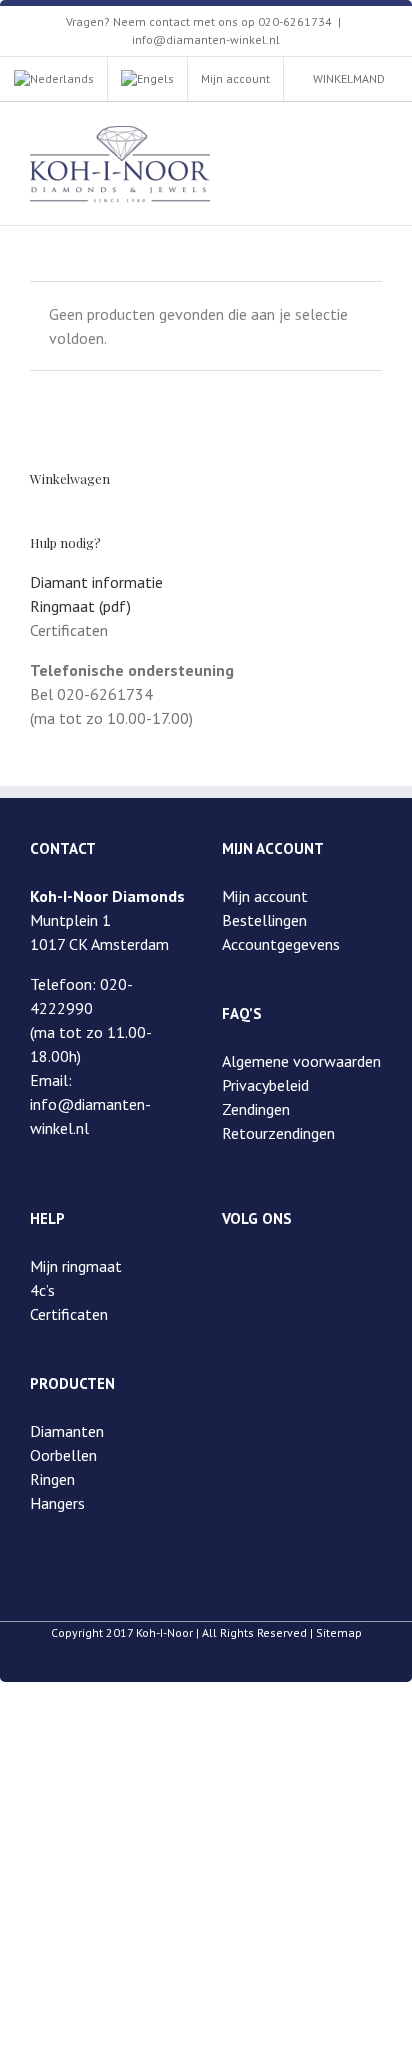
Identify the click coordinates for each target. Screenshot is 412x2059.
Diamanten (67, 1431)
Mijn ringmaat (76, 1266)
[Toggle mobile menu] (374, 132)
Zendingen (256, 1109)
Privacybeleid (265, 1085)
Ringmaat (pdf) (80, 606)
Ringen (52, 1479)
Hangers (57, 1503)
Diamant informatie (96, 582)
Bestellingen (264, 920)
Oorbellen (63, 1455)
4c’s (42, 1290)
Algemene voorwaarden (301, 1061)
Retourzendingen (278, 1133)
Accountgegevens (281, 944)
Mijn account (265, 896)
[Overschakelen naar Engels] (147, 79)
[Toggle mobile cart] (338, 132)
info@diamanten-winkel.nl (206, 39)
